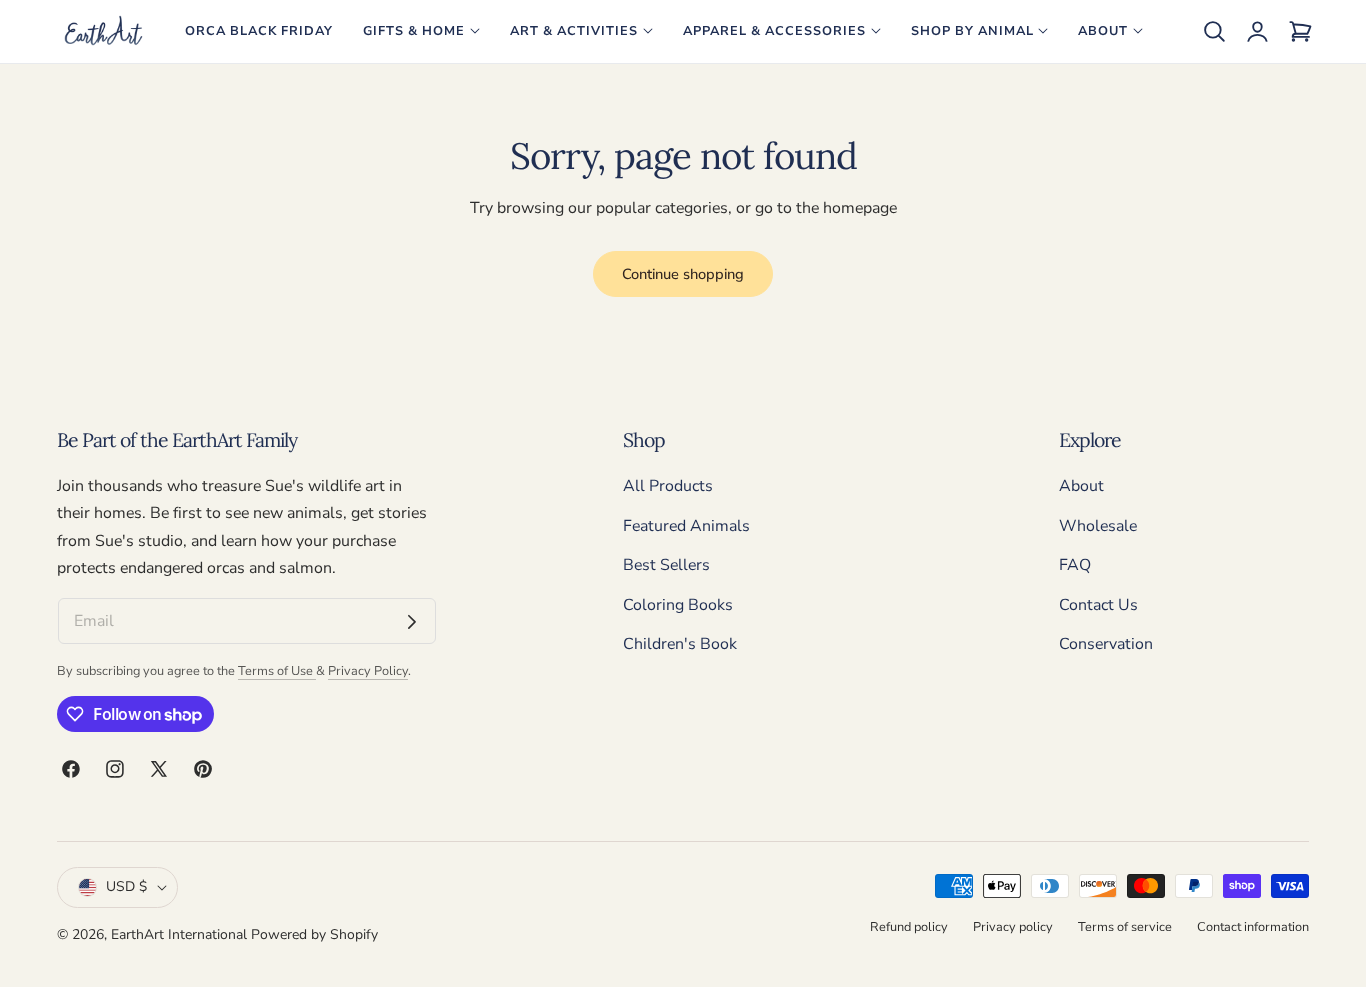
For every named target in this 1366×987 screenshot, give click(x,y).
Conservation (1106, 644)
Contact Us (1098, 605)
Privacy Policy (368, 670)
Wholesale (1098, 526)
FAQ (1075, 565)
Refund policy (909, 926)
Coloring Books (678, 605)
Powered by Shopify (314, 934)
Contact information (1253, 926)
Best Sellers (666, 565)
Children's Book (680, 644)
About (1081, 486)
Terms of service (1125, 926)
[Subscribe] (412, 622)
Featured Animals (686, 526)
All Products (668, 486)
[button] (1214, 31)
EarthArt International (179, 934)
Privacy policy (1013, 926)
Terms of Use (277, 670)
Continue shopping (683, 274)
